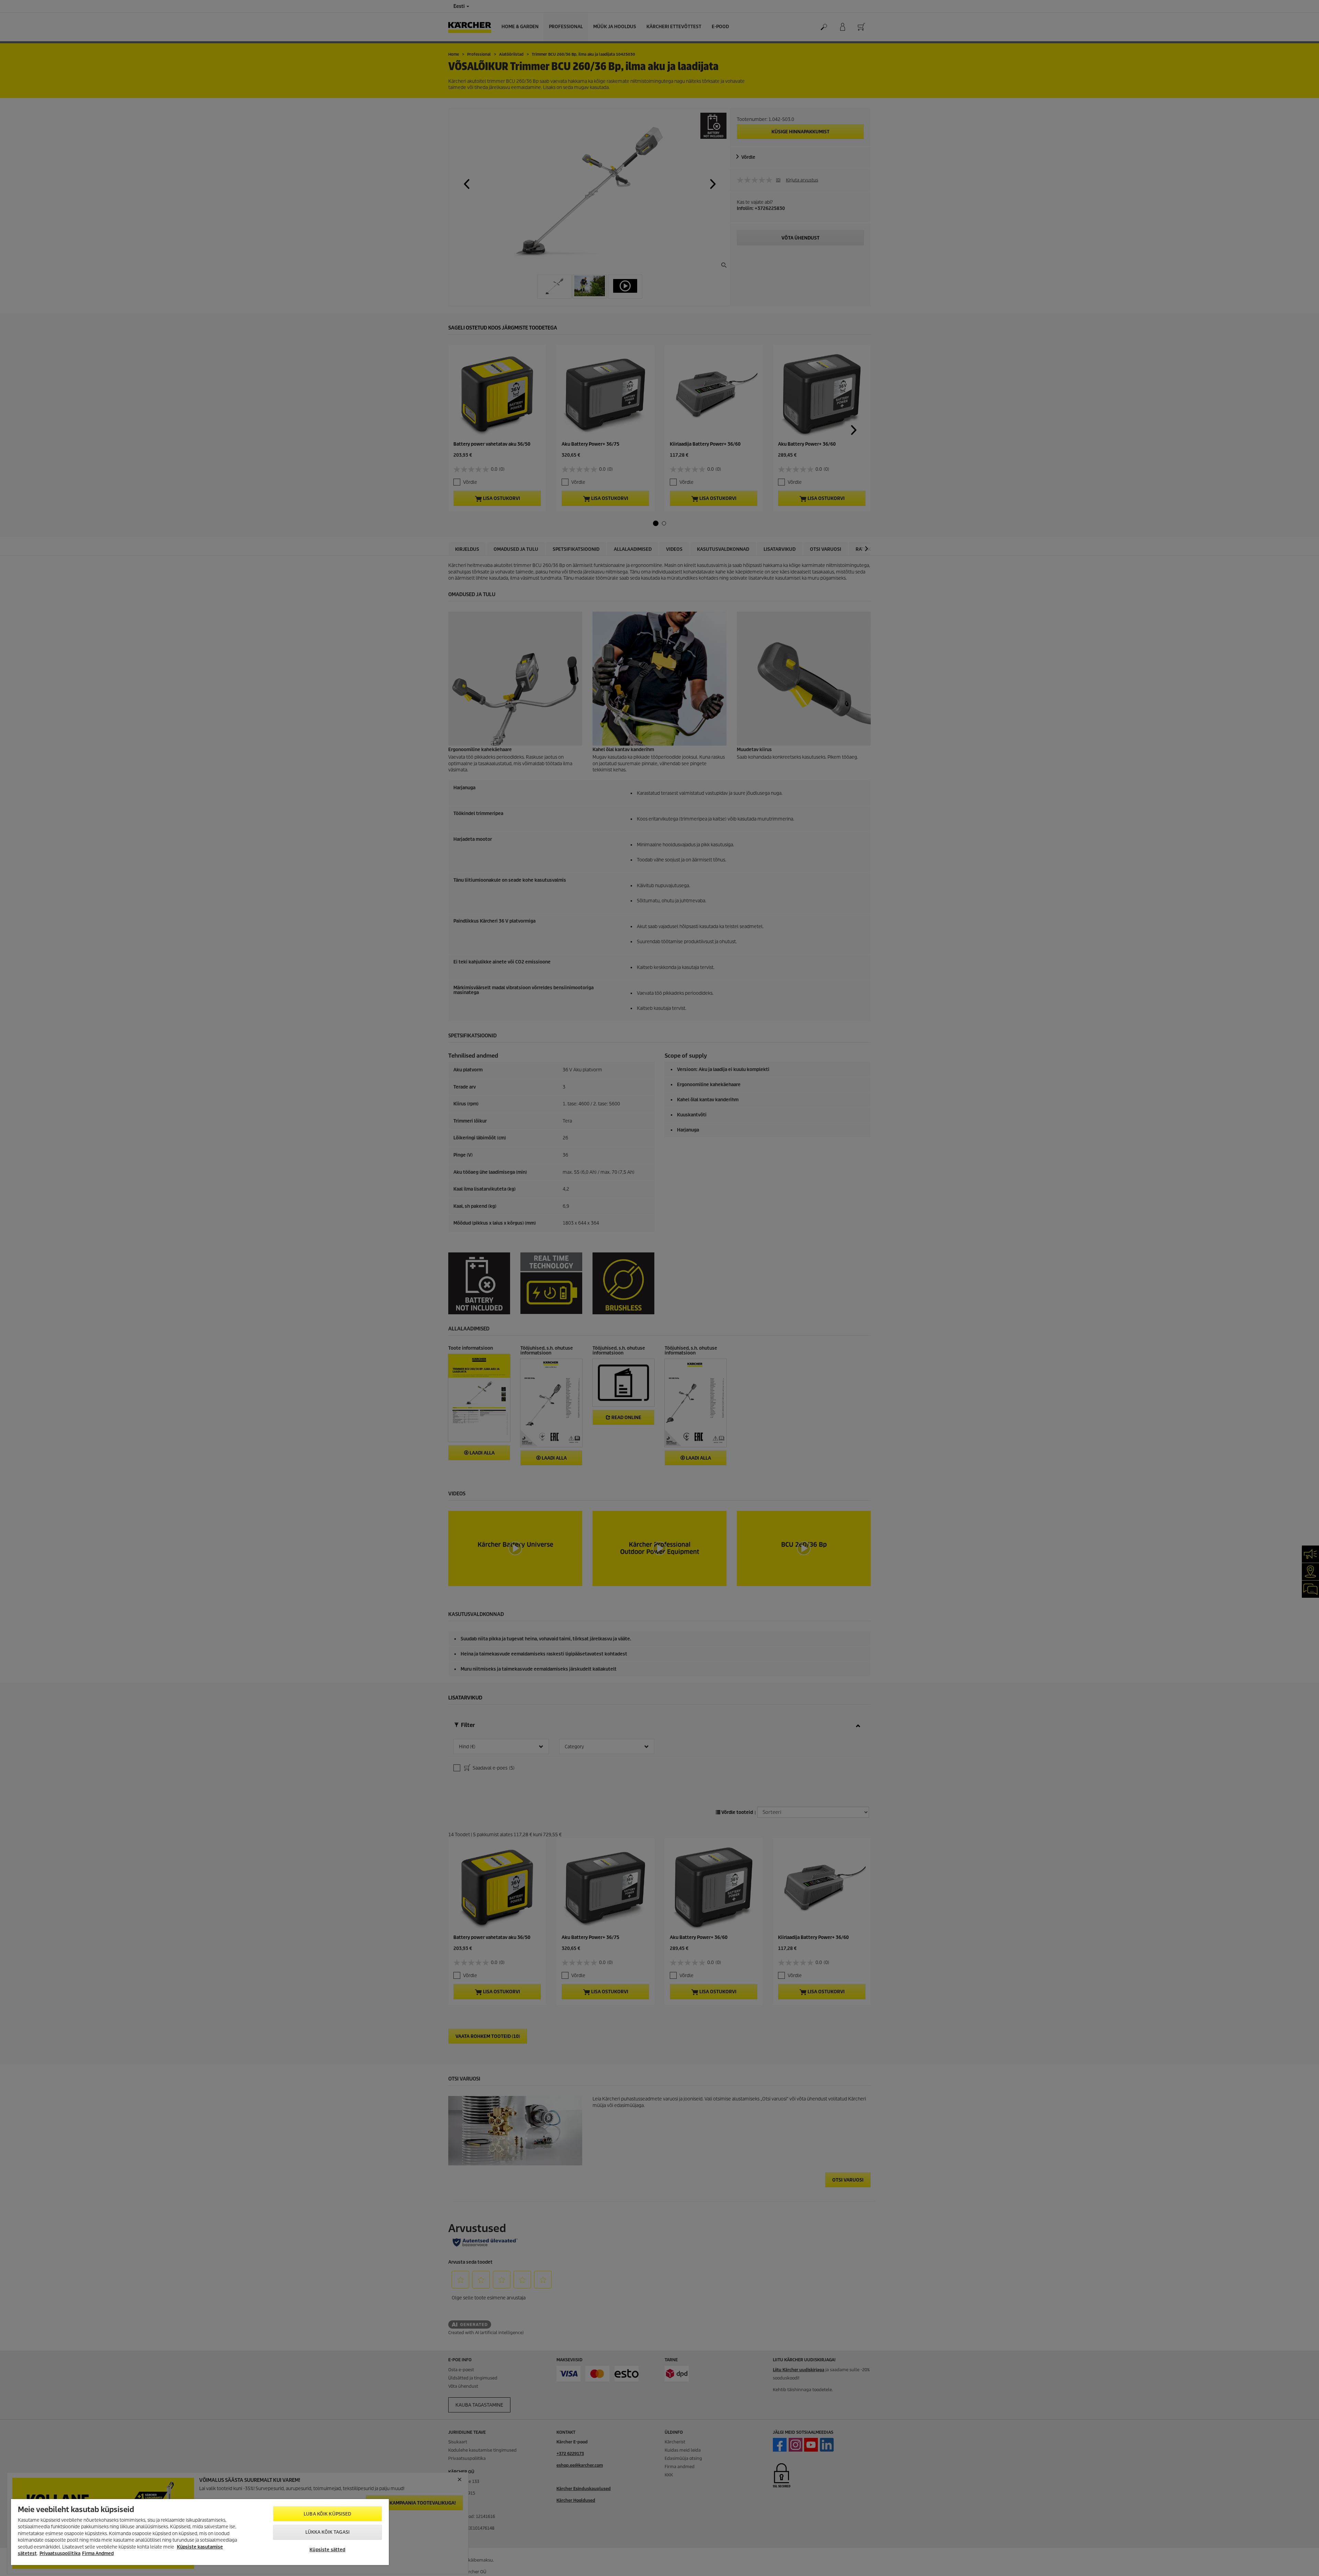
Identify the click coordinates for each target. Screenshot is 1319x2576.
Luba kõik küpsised (327, 2514)
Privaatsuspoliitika (60, 2553)
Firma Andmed (98, 2553)
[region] (200, 2532)
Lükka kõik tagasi (328, 2532)
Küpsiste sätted (327, 2550)
